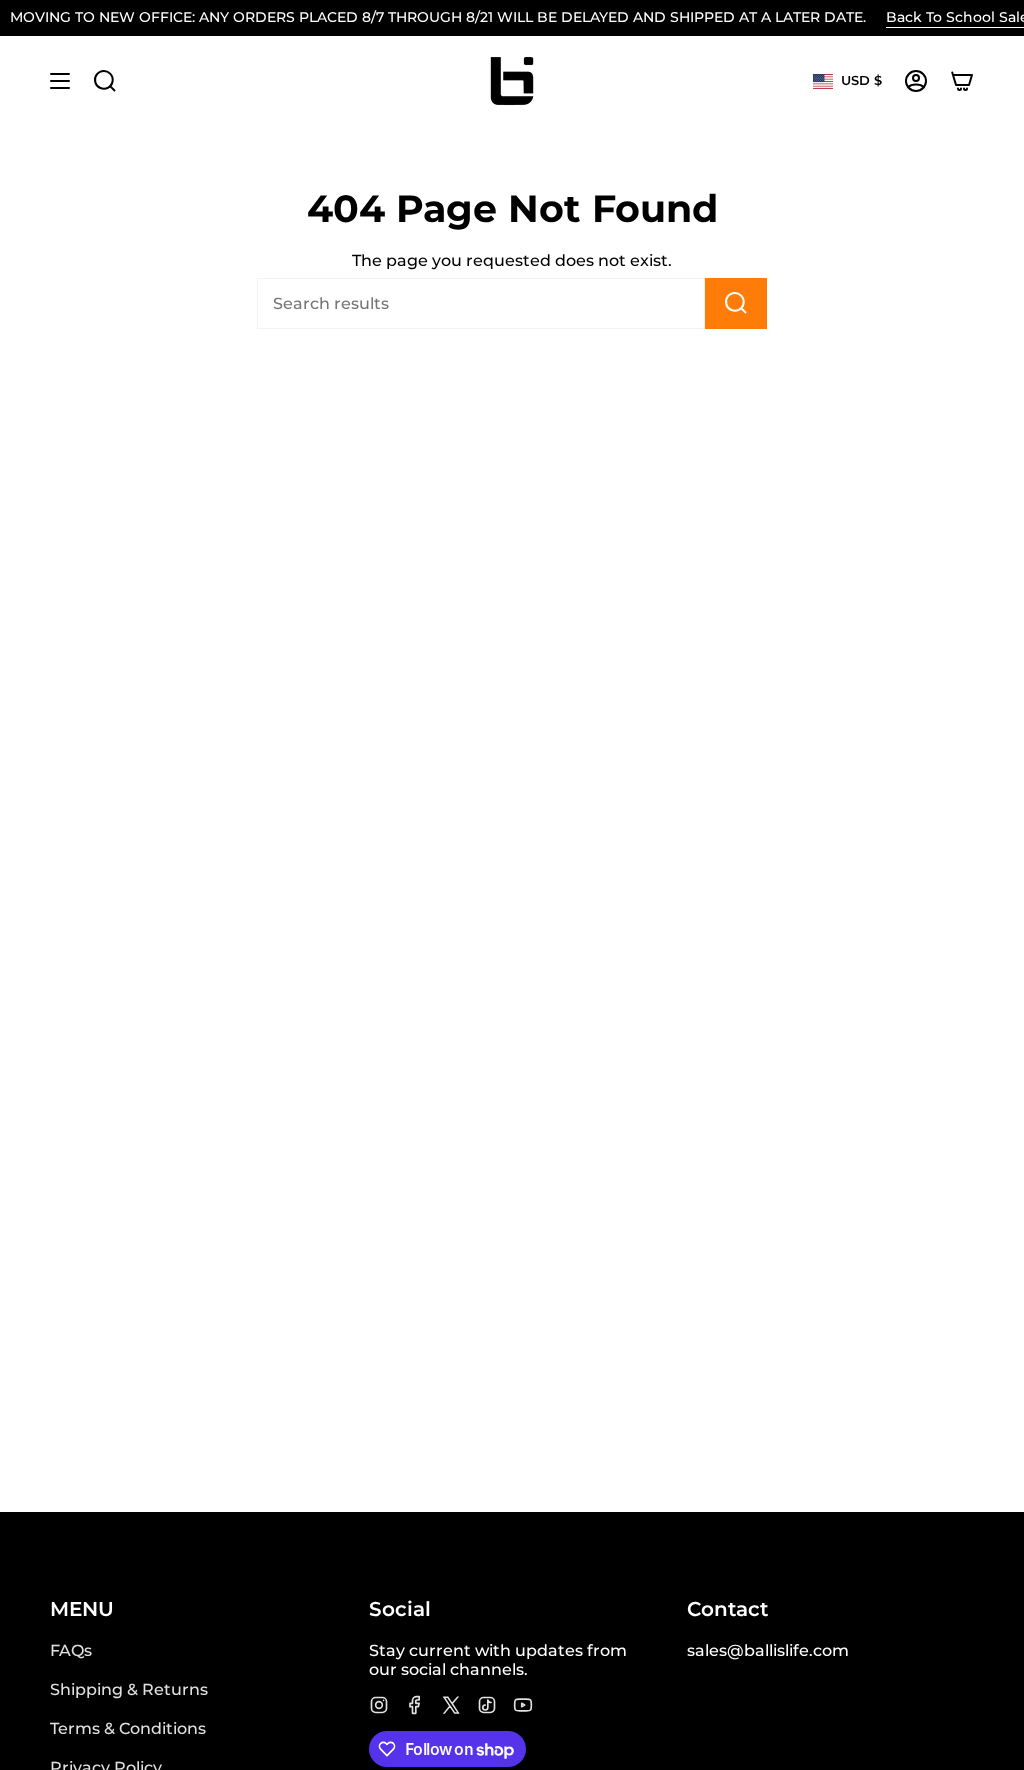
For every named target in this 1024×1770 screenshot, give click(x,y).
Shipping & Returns (129, 1689)
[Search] (736, 303)
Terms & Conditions (128, 1728)
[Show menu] (60, 81)
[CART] (962, 81)
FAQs (71, 1650)
